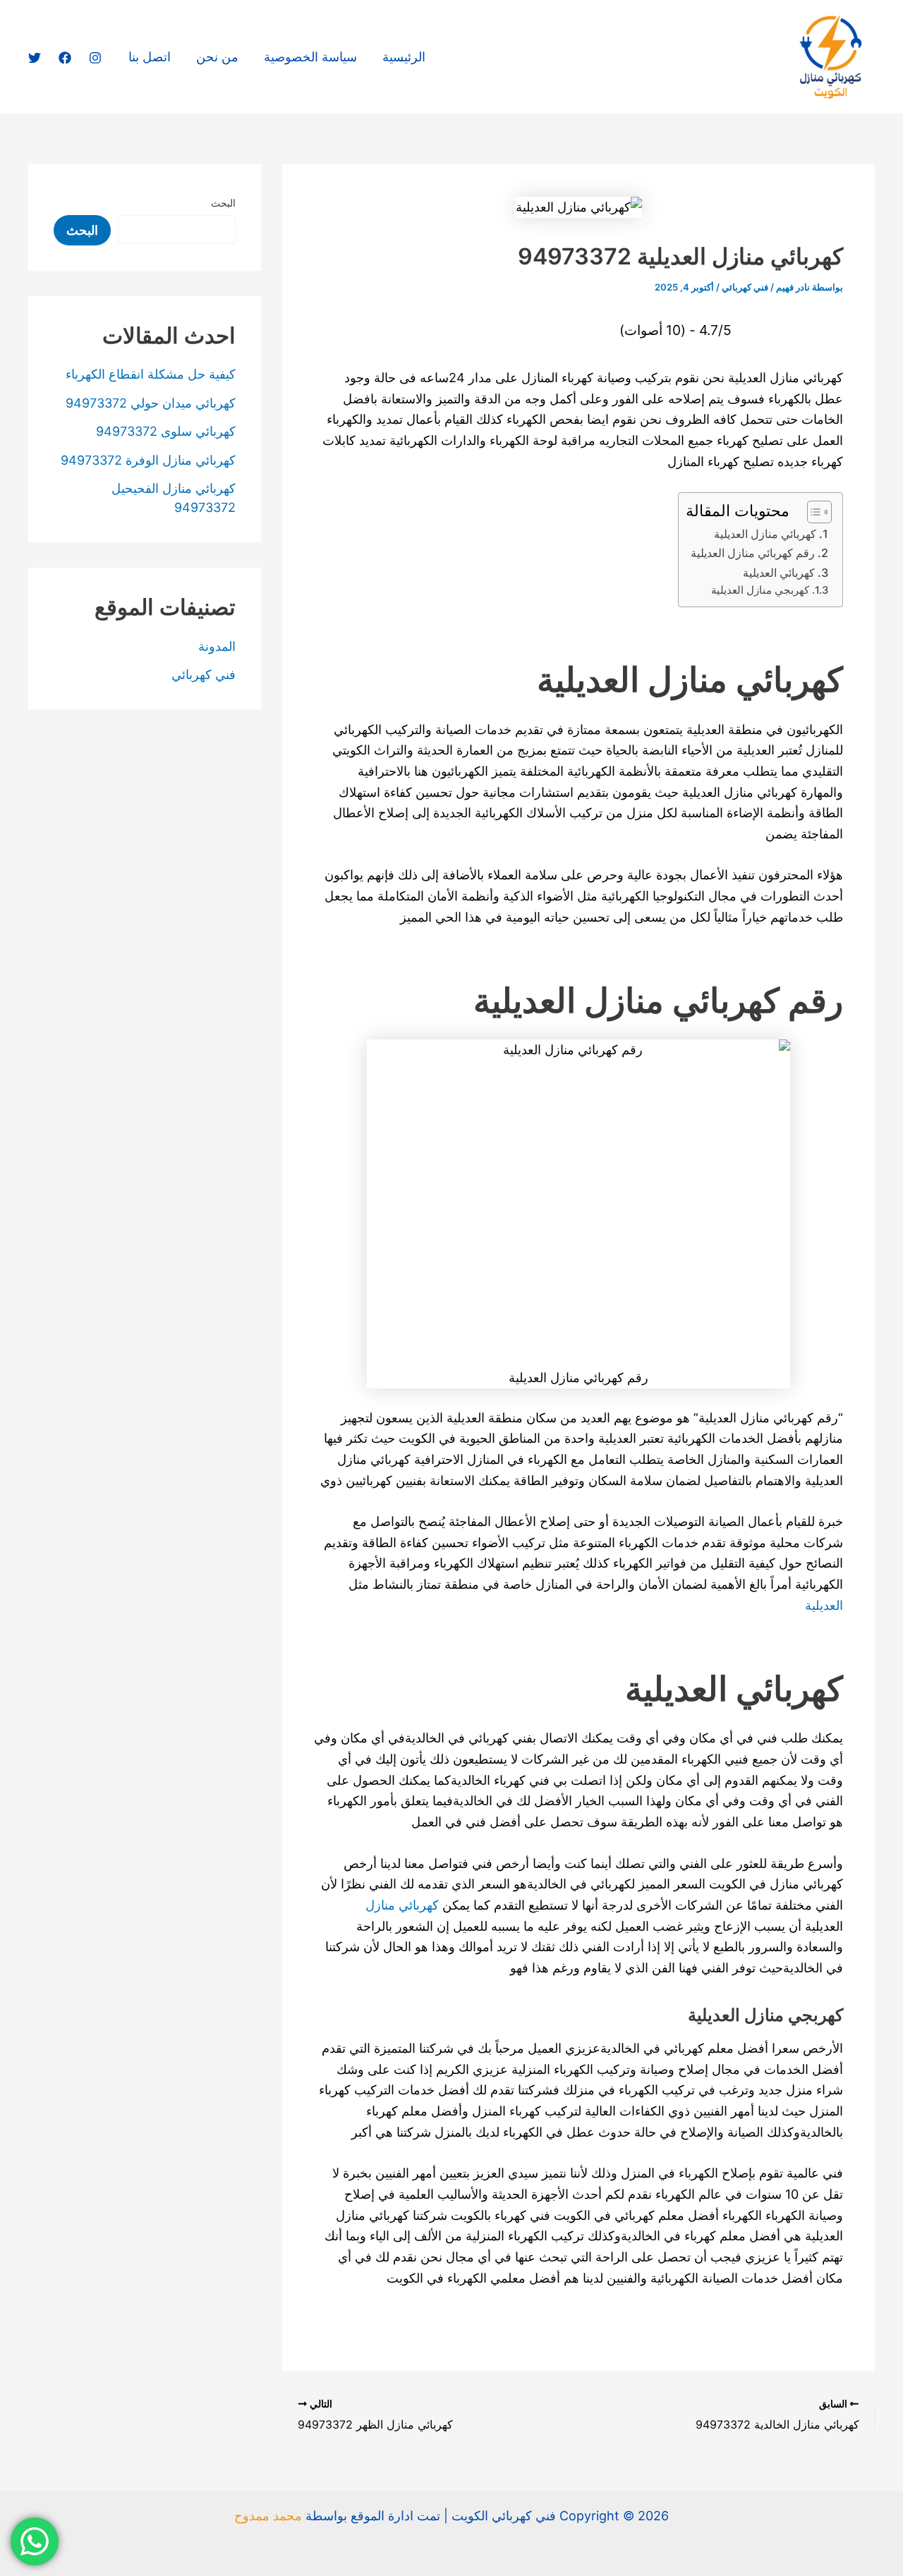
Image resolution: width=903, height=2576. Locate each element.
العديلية (824, 1605)
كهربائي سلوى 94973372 (166, 431)
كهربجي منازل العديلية (760, 590)
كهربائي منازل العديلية (765, 534)
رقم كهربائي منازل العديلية (753, 553)
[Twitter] (35, 58)
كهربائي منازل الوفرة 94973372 (148, 460)
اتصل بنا (150, 57)
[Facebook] (65, 58)
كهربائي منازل (404, 1905)
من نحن (217, 57)
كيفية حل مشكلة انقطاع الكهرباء (151, 374)
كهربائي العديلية (779, 573)
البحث (223, 203)
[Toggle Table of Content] (812, 512)
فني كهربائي (745, 287)
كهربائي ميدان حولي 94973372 (151, 403)
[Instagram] (95, 58)
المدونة (217, 646)
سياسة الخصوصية (310, 57)
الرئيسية (404, 57)
